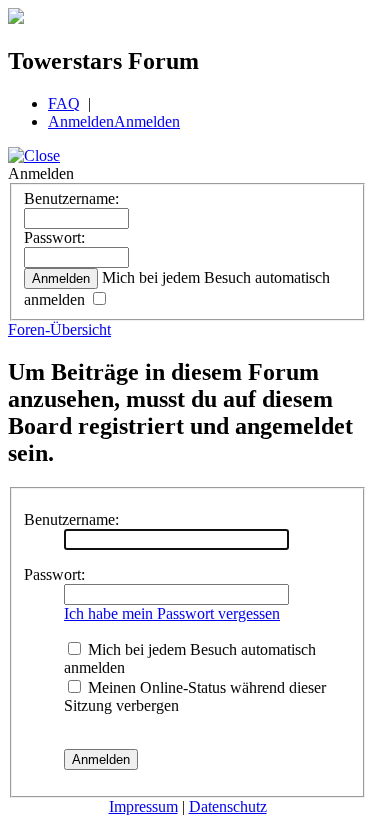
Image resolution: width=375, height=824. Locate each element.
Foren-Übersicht (59, 329)
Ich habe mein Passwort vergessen (172, 613)
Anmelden (81, 121)
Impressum (143, 806)
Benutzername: (71, 198)
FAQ (64, 103)
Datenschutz (228, 806)
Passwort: (54, 237)
